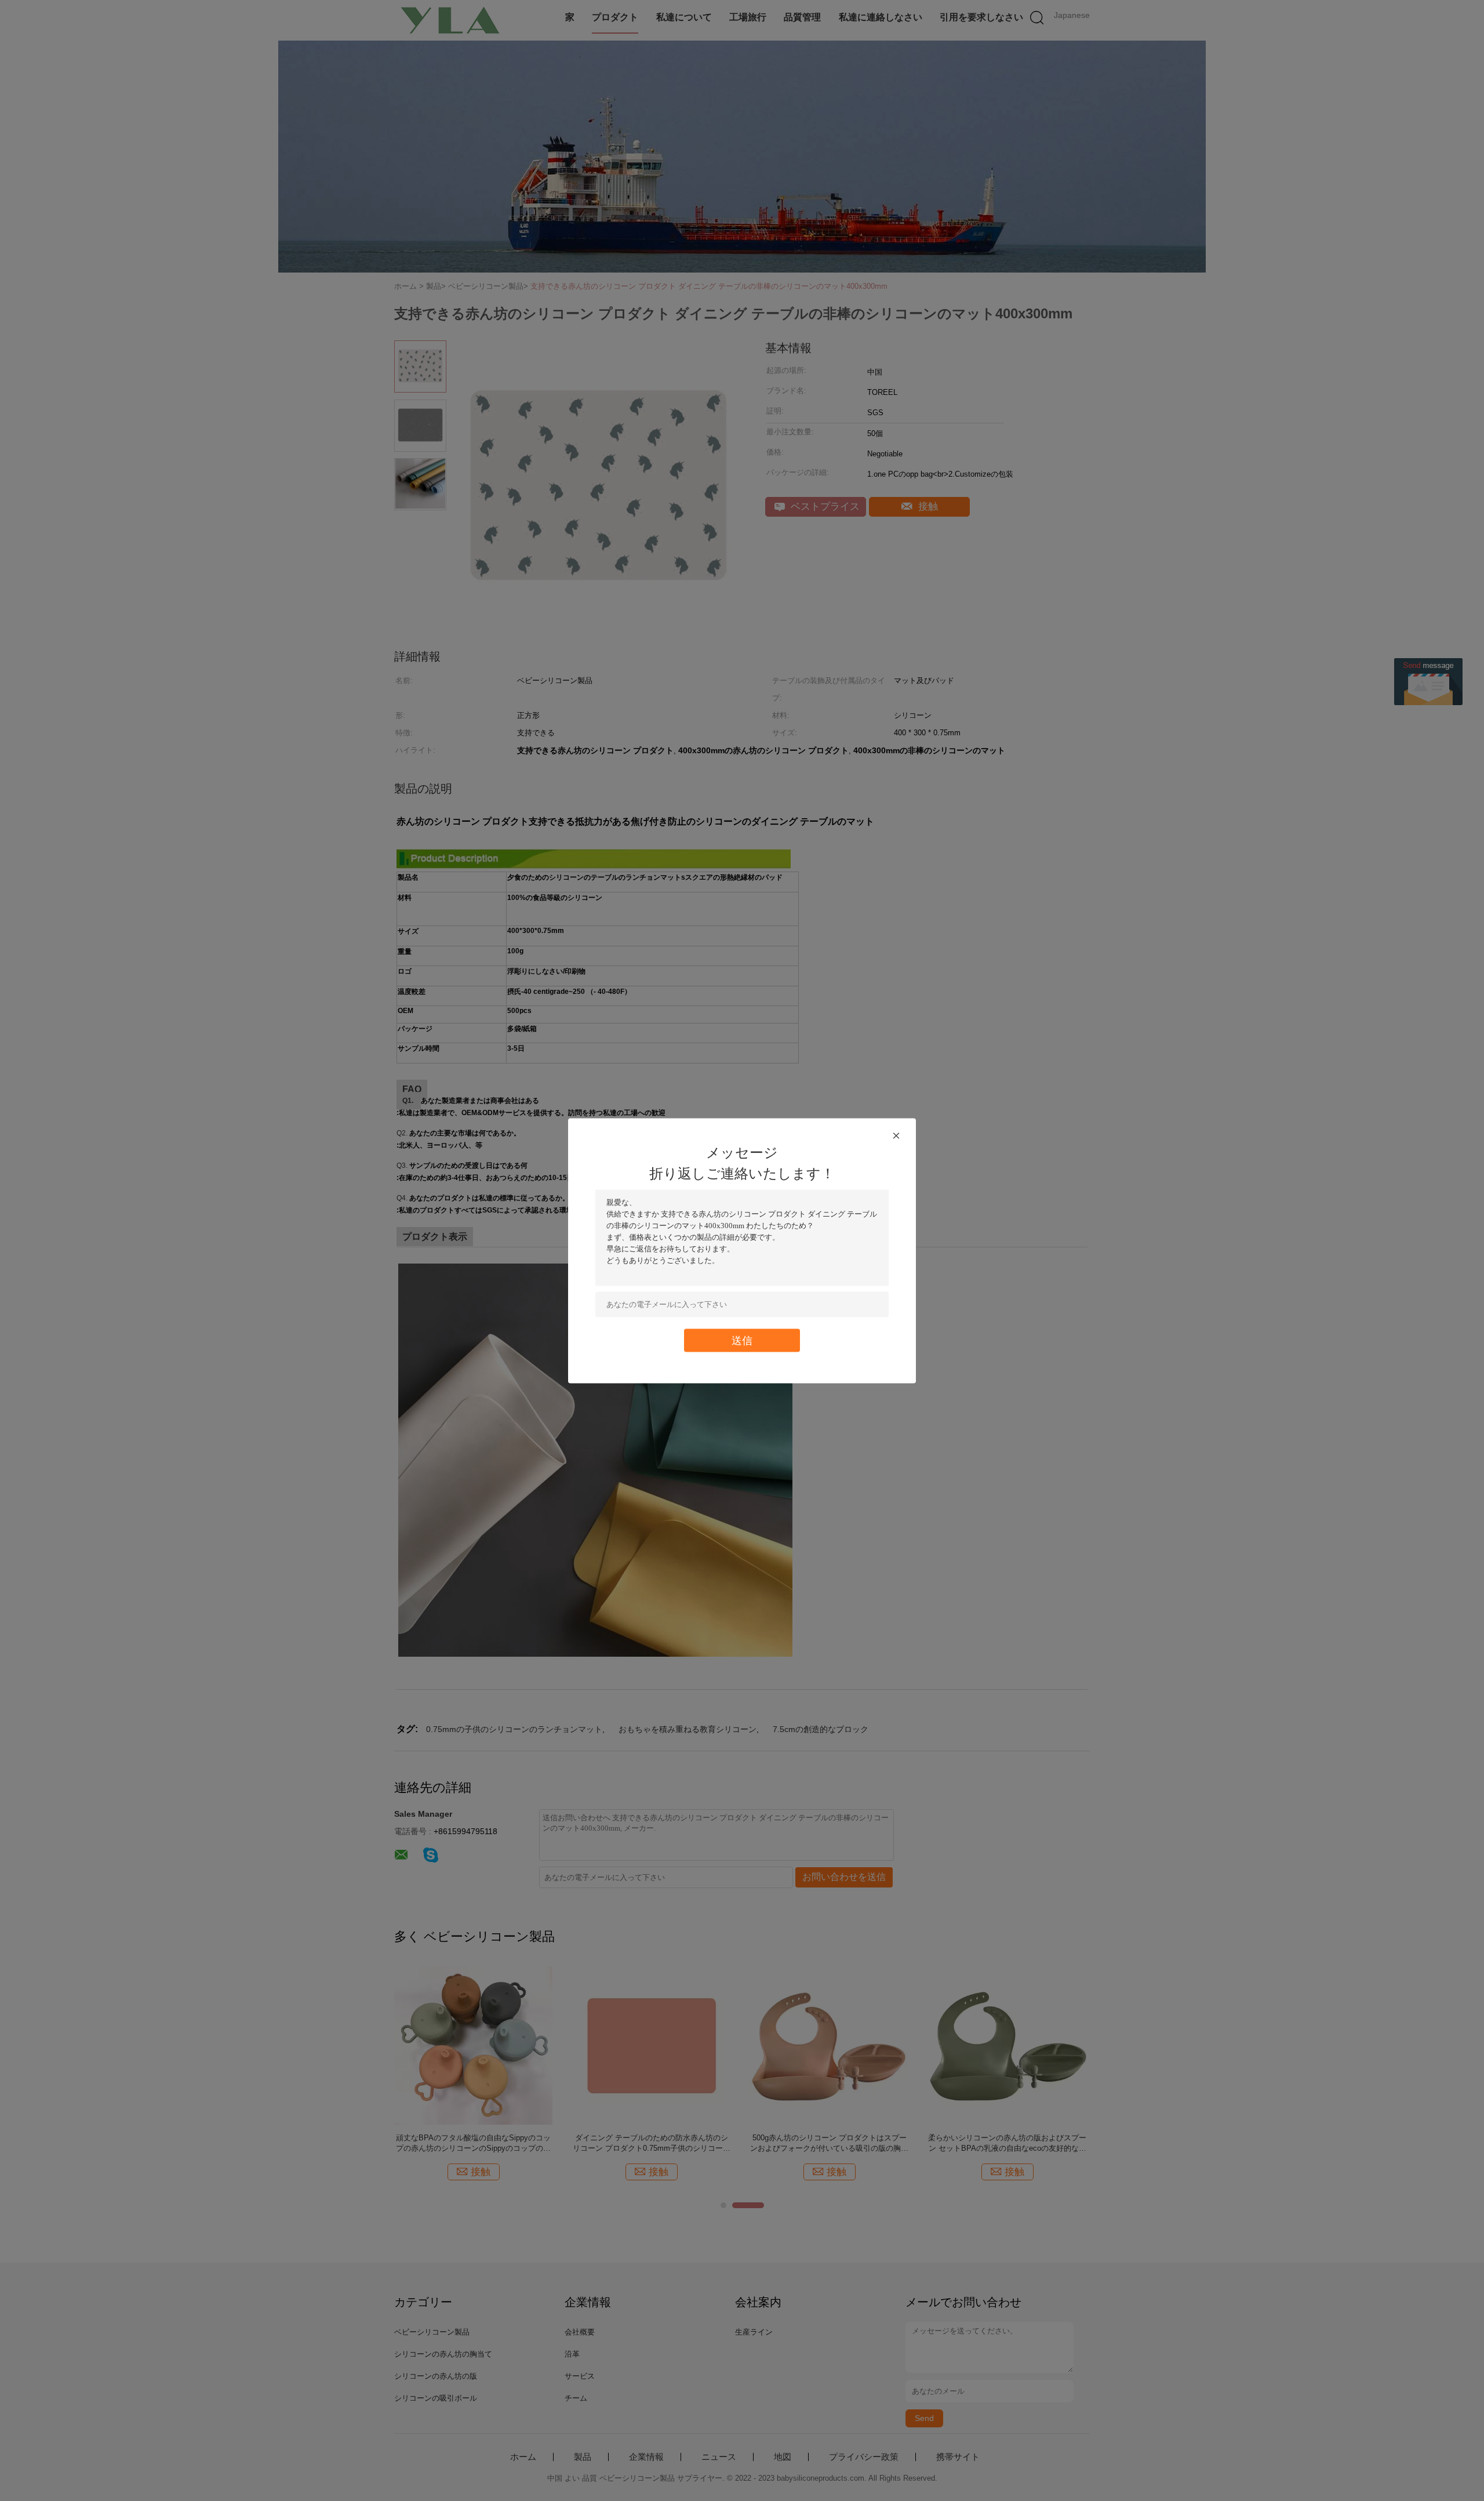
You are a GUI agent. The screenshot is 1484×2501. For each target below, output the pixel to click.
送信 (742, 1340)
